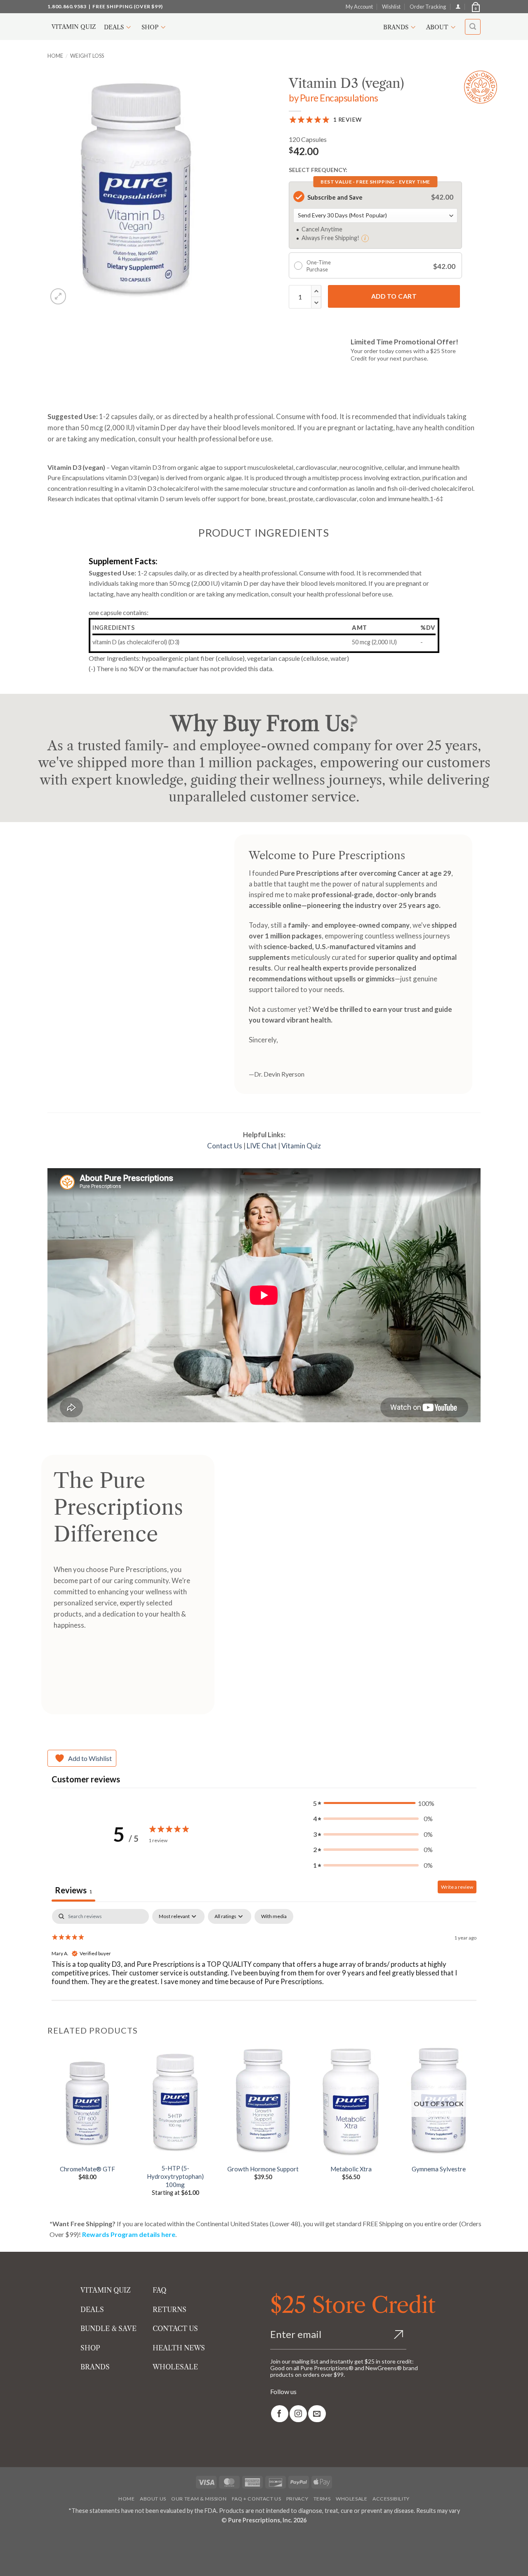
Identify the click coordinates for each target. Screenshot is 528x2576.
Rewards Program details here (129, 2234)
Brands (396, 27)
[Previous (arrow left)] (8, 2562)
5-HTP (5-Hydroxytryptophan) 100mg (175, 2176)
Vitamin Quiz (74, 27)
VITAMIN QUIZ (106, 2290)
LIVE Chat (262, 1146)
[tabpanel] (264, 1962)
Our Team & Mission (199, 2499)
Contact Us (225, 1146)
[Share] (55, 2539)
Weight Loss (87, 56)
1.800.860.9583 (67, 6)
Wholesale (352, 2499)
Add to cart (394, 296)
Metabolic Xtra (351, 2169)
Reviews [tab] (73, 1890)
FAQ (159, 2290)
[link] (280, 2414)
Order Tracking (428, 7)
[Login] (458, 6)
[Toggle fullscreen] (32, 2539)
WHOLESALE (175, 2367)
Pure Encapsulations (339, 98)
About (437, 27)
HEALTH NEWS (179, 2348)
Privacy (297, 2499)
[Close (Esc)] (79, 2539)
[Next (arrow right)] (32, 2562)
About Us (153, 2499)
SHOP (90, 2348)
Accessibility (391, 2499)
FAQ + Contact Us (257, 2499)
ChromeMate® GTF (87, 2169)
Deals (114, 27)
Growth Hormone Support (263, 2169)
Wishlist (391, 7)
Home (55, 56)
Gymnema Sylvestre (439, 2169)
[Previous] (48, 2127)
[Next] (478, 2127)
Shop (150, 27)
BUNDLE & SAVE (108, 2329)
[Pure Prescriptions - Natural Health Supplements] (264, 27)
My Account (359, 7)
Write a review (457, 1887)
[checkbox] (274, 1916)
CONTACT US (175, 2329)
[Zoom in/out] (8, 2539)
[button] (475, 7)
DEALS (92, 2310)
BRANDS (95, 2367)
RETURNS (170, 2310)
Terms (322, 2499)
